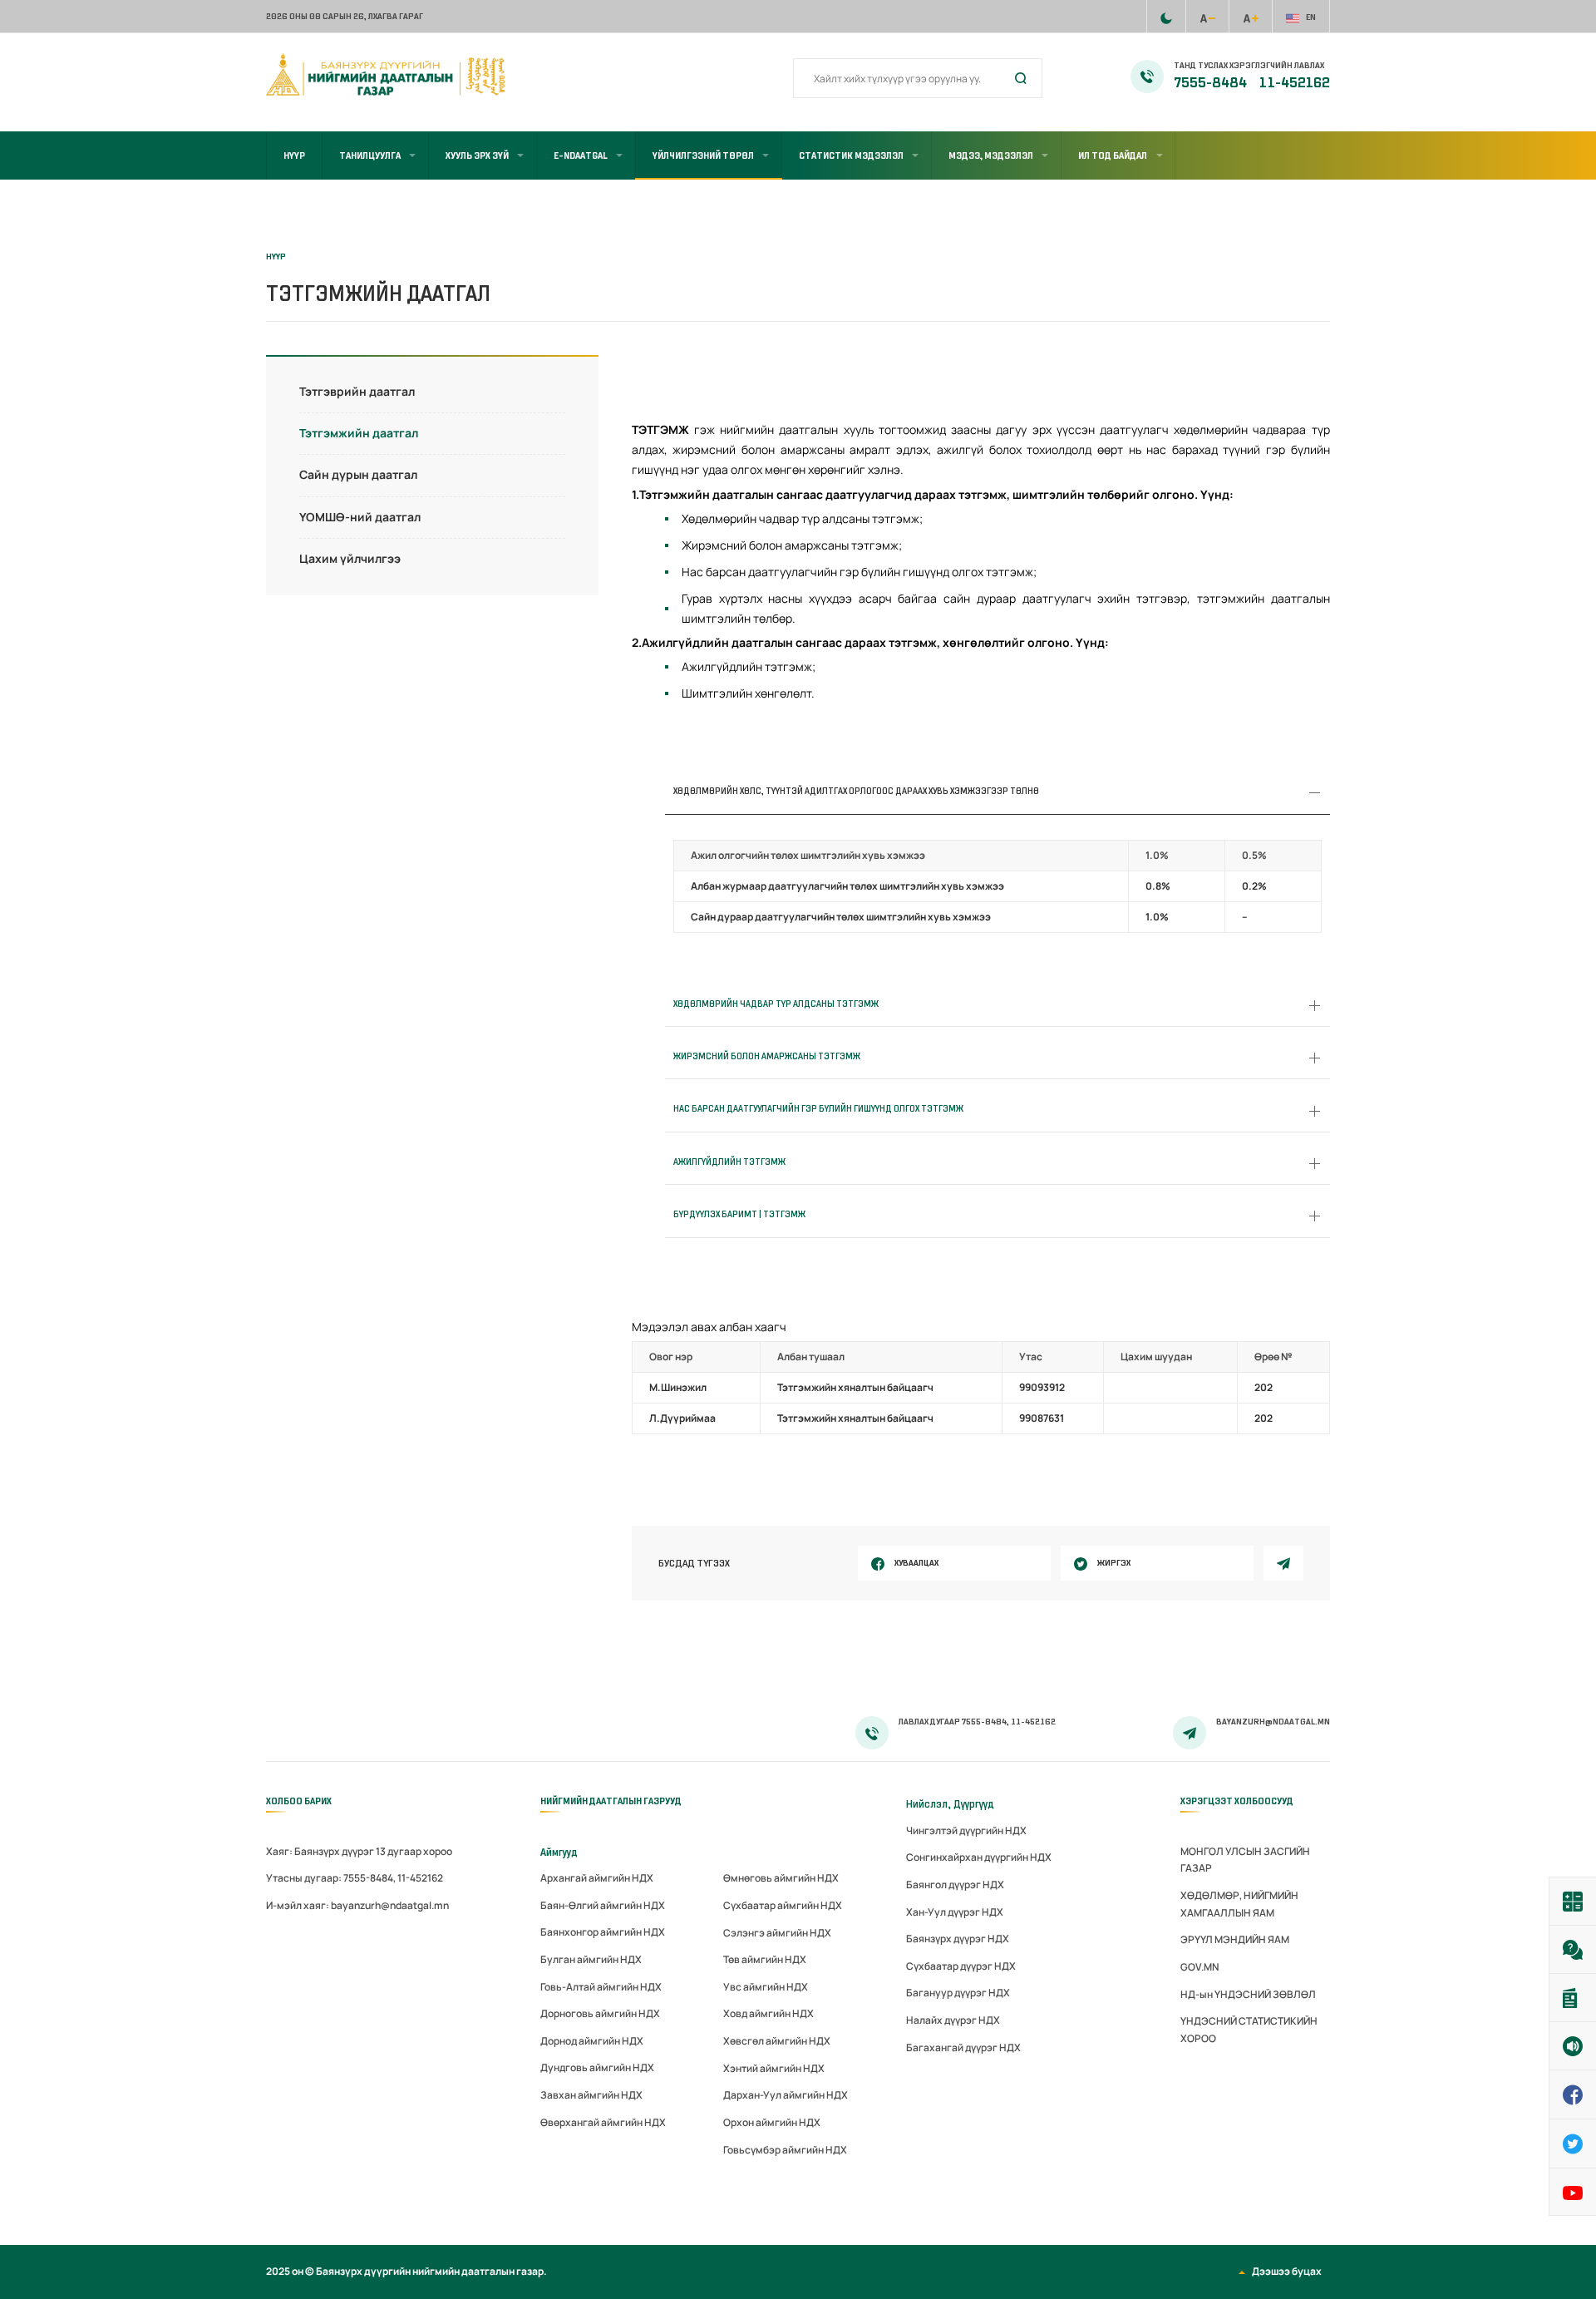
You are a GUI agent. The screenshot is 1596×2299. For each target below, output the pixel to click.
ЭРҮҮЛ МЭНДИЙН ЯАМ (1235, 1939)
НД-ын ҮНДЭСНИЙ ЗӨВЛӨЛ (1248, 1994)
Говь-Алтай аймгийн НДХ (601, 1987)
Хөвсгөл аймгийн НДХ (777, 2041)
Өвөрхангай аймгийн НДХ (603, 2122)
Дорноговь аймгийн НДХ (600, 2013)
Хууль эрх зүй (477, 155)
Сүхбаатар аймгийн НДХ (783, 1905)
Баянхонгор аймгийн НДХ (603, 1932)
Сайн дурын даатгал (358, 474)
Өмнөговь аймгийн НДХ (781, 1878)
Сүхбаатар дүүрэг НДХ (961, 1966)
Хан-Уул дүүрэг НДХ (955, 1912)
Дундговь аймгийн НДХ (597, 2067)
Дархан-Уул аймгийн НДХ (786, 2095)
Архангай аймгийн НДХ (597, 1878)
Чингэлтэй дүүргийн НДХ (966, 1830)
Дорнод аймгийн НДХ (592, 2041)
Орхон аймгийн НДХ (772, 2122)
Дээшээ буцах (1287, 2271)
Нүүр (294, 155)
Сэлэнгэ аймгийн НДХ (777, 1933)
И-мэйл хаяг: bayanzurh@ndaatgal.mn (357, 1905)
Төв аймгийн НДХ (765, 1959)
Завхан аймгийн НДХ (591, 2095)
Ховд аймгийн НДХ (768, 2013)
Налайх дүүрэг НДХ (953, 2020)
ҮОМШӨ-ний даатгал (360, 517)
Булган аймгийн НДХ (591, 1959)
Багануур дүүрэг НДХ (958, 1993)
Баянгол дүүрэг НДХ (955, 1885)
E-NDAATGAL (581, 155)
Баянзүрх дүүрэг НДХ (958, 1939)
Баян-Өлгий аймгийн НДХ (603, 1905)
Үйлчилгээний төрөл (703, 155)
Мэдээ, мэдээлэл (991, 155)
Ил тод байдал (1113, 155)
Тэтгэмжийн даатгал (359, 433)
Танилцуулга (370, 155)
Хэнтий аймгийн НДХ (774, 2068)
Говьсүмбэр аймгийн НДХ (785, 2150)
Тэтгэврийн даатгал (357, 391)
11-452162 (1295, 83)
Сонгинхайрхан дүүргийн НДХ (979, 1857)
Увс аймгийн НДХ (766, 1987)
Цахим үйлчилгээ (350, 558)
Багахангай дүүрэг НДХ (963, 2047)
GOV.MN (1199, 1967)
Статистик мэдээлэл (851, 155)
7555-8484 (1212, 83)
